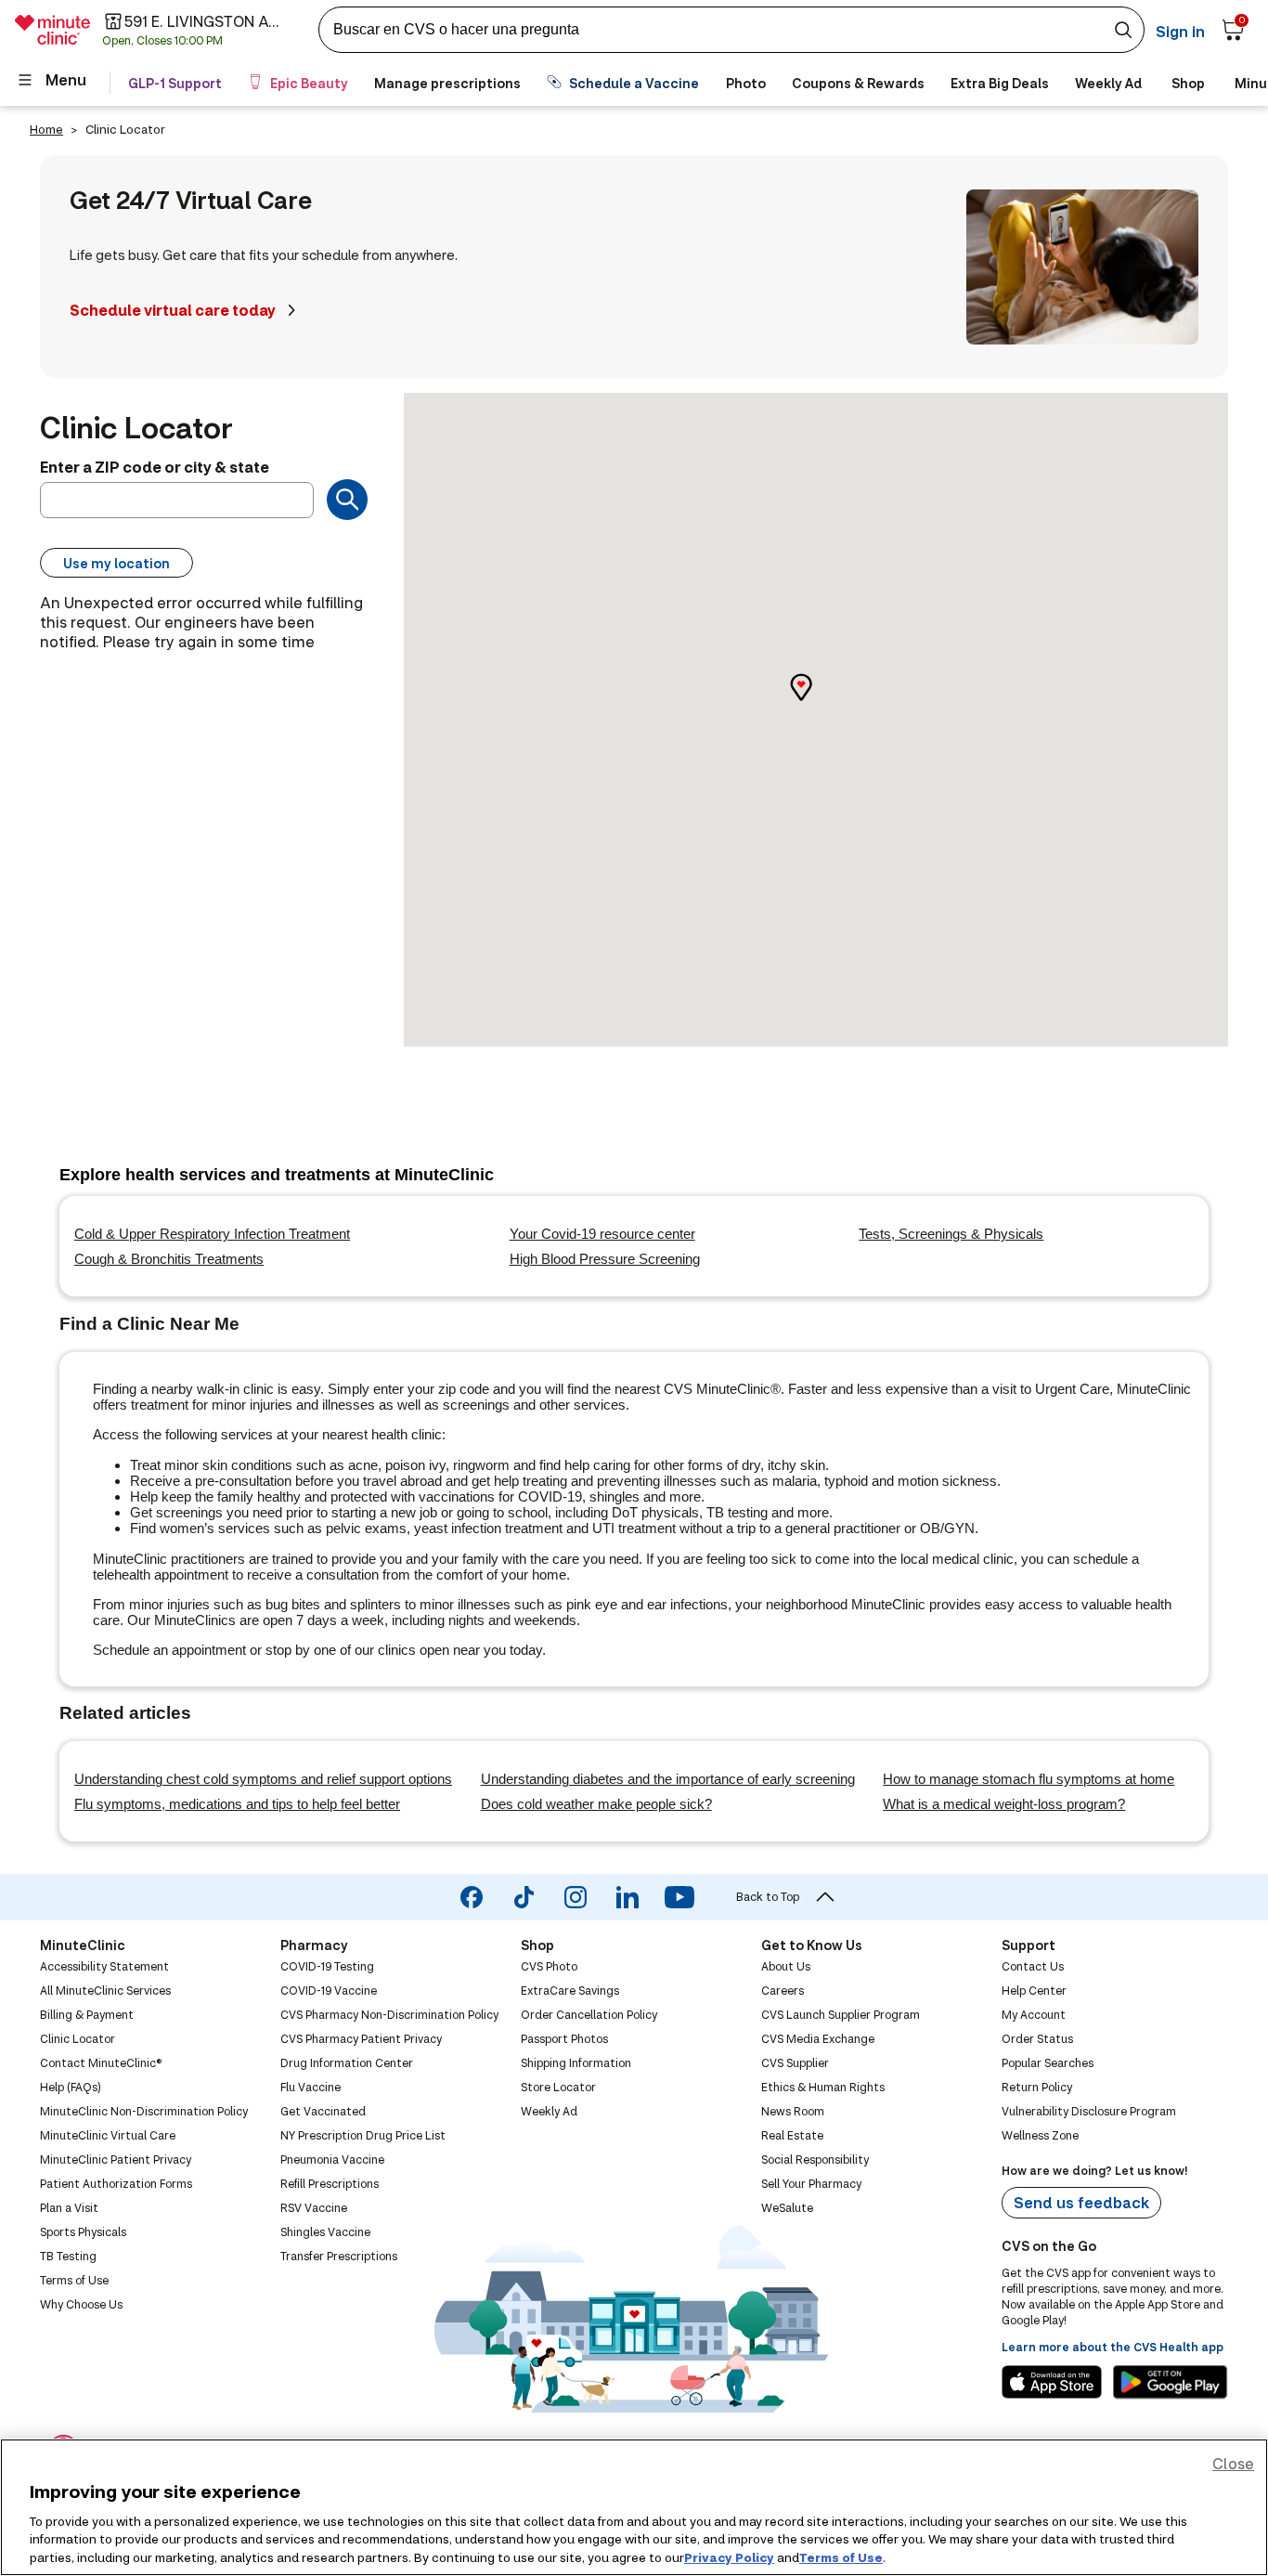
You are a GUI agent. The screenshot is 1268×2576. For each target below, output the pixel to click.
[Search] (347, 500)
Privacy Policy (729, 2556)
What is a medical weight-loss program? (1004, 1804)
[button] (816, 703)
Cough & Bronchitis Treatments (169, 1259)
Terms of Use (841, 2556)
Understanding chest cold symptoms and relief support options (263, 1779)
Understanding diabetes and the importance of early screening (668, 1779)
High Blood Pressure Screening (605, 1259)
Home (46, 129)
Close (1233, 2463)
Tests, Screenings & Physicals (951, 1234)
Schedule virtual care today (173, 310)
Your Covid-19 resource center (602, 1234)
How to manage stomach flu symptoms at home (1029, 1779)
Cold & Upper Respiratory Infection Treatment (212, 1234)
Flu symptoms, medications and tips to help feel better (237, 1804)
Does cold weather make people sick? (596, 1804)
